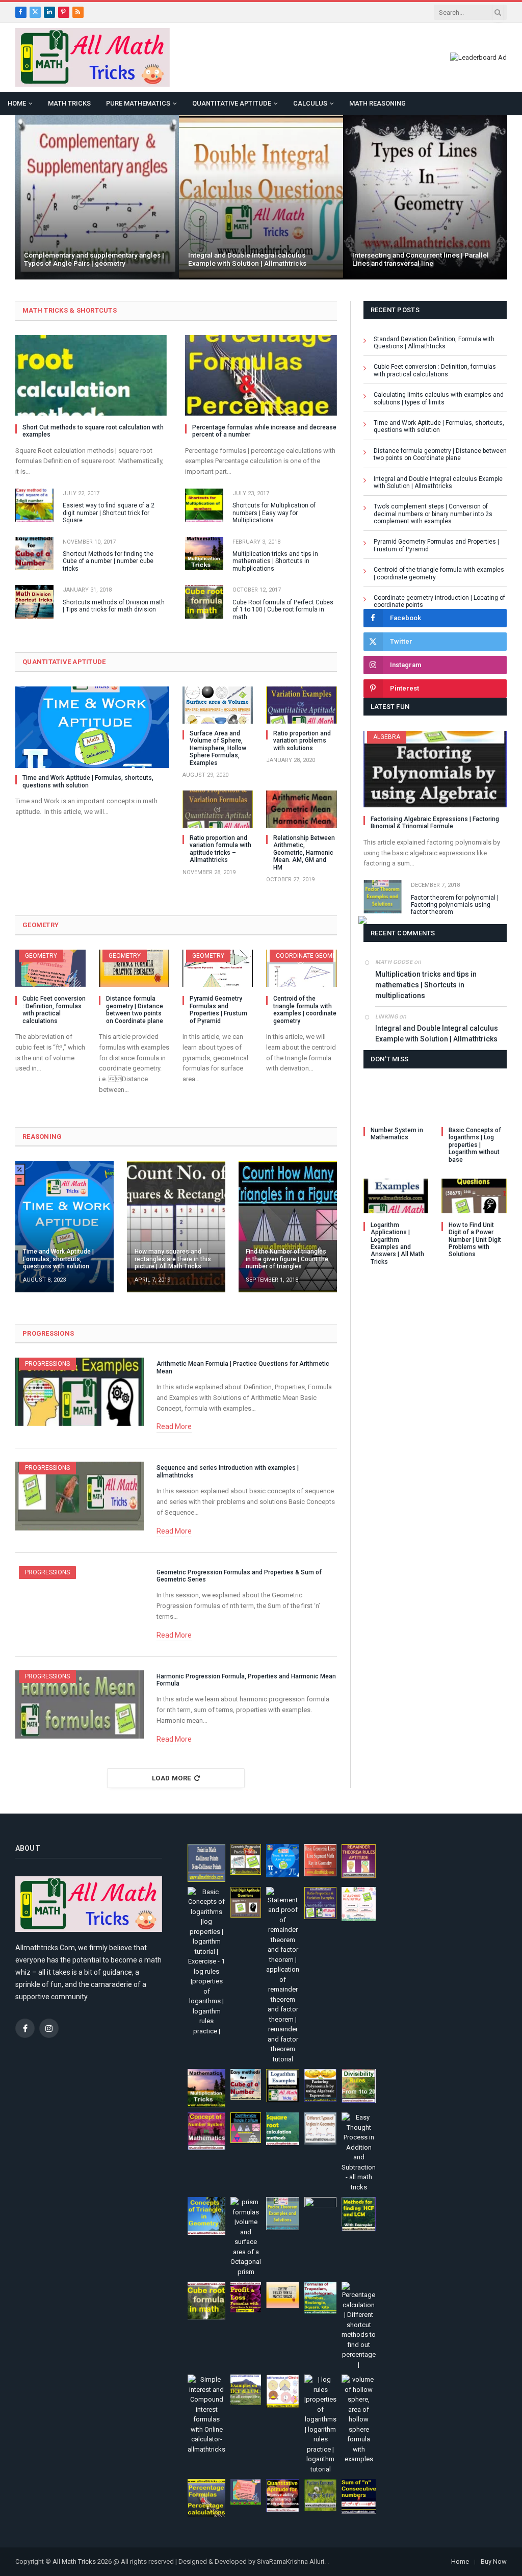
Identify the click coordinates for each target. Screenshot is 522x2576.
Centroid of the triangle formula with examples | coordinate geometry (305, 1010)
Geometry (41, 956)
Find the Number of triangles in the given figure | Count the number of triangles (287, 1259)
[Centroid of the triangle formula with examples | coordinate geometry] (301, 968)
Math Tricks (69, 103)
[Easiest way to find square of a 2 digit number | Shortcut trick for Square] (34, 505)
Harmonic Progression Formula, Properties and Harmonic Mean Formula (246, 1680)
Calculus (310, 103)
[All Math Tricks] (93, 57)
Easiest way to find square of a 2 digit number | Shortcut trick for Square (109, 513)
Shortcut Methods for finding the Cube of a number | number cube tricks (108, 561)
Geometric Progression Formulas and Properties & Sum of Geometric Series (239, 1576)
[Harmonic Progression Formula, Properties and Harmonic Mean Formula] (80, 1704)
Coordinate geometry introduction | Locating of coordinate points (439, 601)
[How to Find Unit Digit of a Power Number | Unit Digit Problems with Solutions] (474, 1196)
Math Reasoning (377, 103)
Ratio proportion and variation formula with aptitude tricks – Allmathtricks (220, 849)
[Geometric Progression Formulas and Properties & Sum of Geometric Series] (80, 1600)
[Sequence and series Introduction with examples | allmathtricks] (80, 1496)
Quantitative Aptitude (232, 103)
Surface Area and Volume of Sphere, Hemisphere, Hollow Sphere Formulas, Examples (218, 748)
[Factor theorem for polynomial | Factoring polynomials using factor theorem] (383, 897)
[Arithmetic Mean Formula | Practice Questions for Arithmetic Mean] (80, 1392)
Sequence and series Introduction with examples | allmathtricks (228, 1471)
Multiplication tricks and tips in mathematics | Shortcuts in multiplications (275, 561)
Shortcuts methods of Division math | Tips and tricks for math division (114, 606)
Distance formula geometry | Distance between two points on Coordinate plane (135, 1010)
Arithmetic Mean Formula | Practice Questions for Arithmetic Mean (243, 1367)
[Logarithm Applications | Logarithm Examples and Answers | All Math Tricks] (396, 1196)
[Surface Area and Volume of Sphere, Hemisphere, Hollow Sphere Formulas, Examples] (218, 705)
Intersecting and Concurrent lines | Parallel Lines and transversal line (421, 259)
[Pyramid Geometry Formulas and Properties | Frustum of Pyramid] (218, 968)
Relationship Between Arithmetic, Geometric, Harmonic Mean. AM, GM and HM (304, 853)
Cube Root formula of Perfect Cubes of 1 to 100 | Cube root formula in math (283, 610)
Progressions (47, 1364)
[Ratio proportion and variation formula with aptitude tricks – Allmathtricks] (218, 809)
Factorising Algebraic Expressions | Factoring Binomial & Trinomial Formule (435, 823)
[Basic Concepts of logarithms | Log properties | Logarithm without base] (474, 1101)
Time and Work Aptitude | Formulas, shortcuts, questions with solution (88, 781)
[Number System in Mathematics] (396, 1101)
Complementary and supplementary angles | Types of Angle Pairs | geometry (94, 259)
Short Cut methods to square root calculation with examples (93, 431)
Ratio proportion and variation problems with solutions (302, 741)
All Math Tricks (74, 2561)
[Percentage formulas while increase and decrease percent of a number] (261, 375)
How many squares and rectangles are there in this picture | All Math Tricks (173, 1259)
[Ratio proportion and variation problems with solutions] (301, 705)
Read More (174, 1426)
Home (17, 103)
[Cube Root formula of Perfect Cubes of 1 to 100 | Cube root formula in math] (204, 602)
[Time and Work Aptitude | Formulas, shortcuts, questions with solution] (92, 728)
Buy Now (494, 2561)
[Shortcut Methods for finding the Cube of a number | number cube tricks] (34, 554)
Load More (172, 1778)
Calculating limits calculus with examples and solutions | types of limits (439, 398)
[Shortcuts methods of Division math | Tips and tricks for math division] (34, 602)
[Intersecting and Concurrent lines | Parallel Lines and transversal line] (425, 197)
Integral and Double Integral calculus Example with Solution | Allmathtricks (247, 259)
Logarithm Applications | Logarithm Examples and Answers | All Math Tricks (397, 1243)
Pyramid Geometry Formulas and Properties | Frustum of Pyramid (218, 1010)
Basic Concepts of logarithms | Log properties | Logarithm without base (475, 1145)
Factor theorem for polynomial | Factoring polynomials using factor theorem (455, 905)
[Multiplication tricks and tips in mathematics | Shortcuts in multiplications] (204, 554)
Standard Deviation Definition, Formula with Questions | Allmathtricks (434, 343)
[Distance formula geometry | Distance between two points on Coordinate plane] (134, 968)
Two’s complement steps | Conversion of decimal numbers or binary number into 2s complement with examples (433, 514)
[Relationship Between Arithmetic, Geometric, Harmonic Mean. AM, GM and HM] (301, 809)
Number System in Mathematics (397, 1134)
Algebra (387, 737)
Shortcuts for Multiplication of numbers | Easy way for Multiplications (274, 513)
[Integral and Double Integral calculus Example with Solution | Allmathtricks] (261, 197)
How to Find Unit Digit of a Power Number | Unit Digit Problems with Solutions (475, 1240)
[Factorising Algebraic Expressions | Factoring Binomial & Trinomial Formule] (435, 769)
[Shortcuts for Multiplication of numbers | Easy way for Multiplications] (204, 505)
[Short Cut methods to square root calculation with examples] (91, 375)
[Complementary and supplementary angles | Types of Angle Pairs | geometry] (97, 197)
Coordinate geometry (311, 956)
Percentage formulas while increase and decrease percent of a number (264, 431)
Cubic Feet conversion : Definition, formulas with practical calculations (54, 1010)
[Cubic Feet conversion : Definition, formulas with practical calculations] (50, 968)
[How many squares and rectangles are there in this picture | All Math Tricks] (176, 1226)
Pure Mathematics (138, 103)
